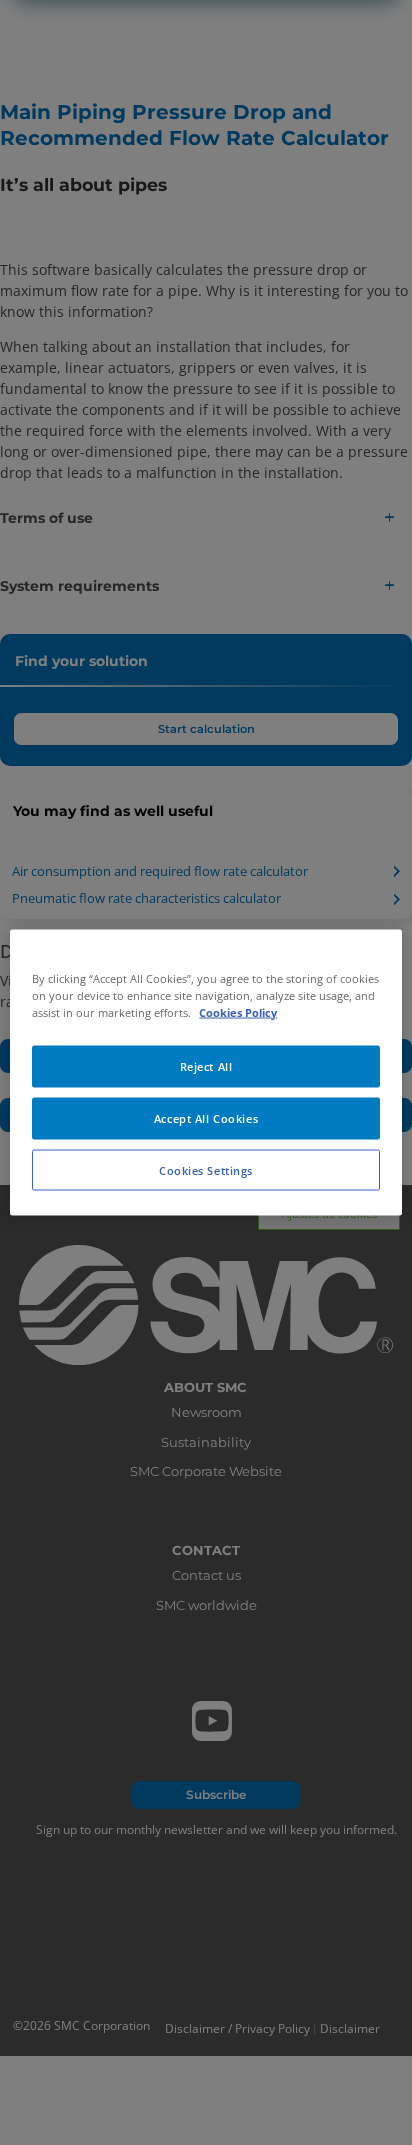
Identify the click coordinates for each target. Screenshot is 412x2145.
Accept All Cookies (206, 1117)
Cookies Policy (238, 1011)
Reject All (206, 1065)
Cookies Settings (206, 1169)
